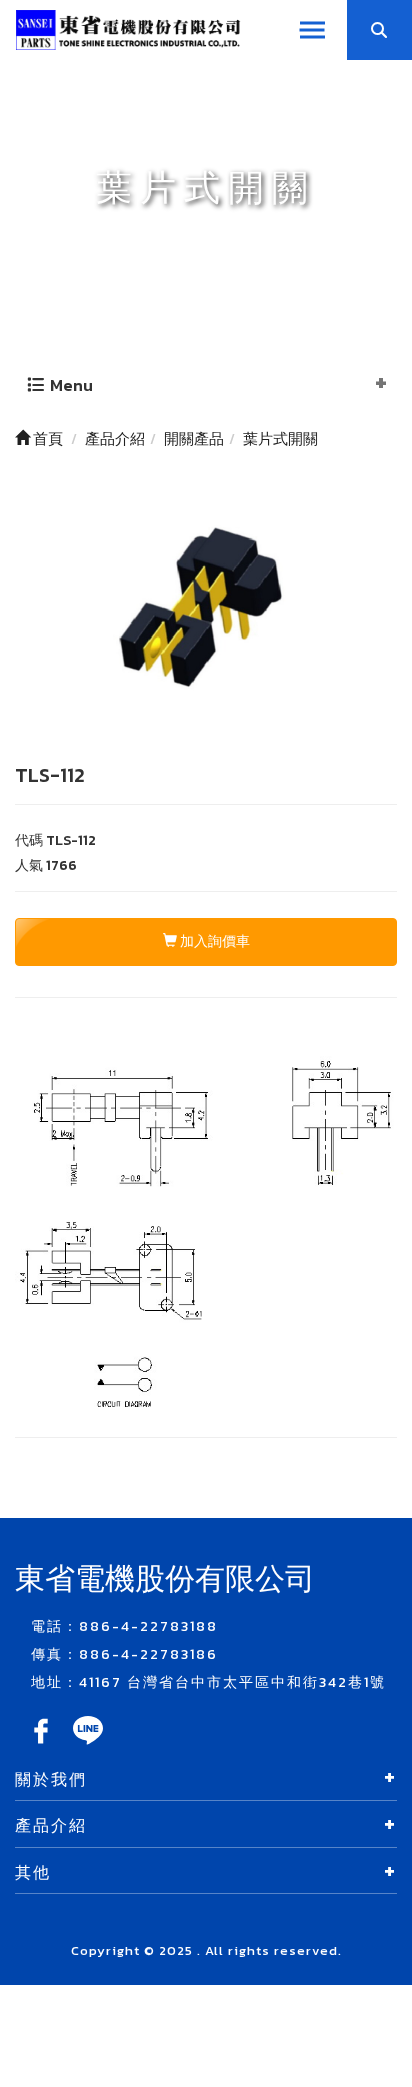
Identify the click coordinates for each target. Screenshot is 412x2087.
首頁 (46, 438)
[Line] (88, 1744)
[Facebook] (42, 1744)
